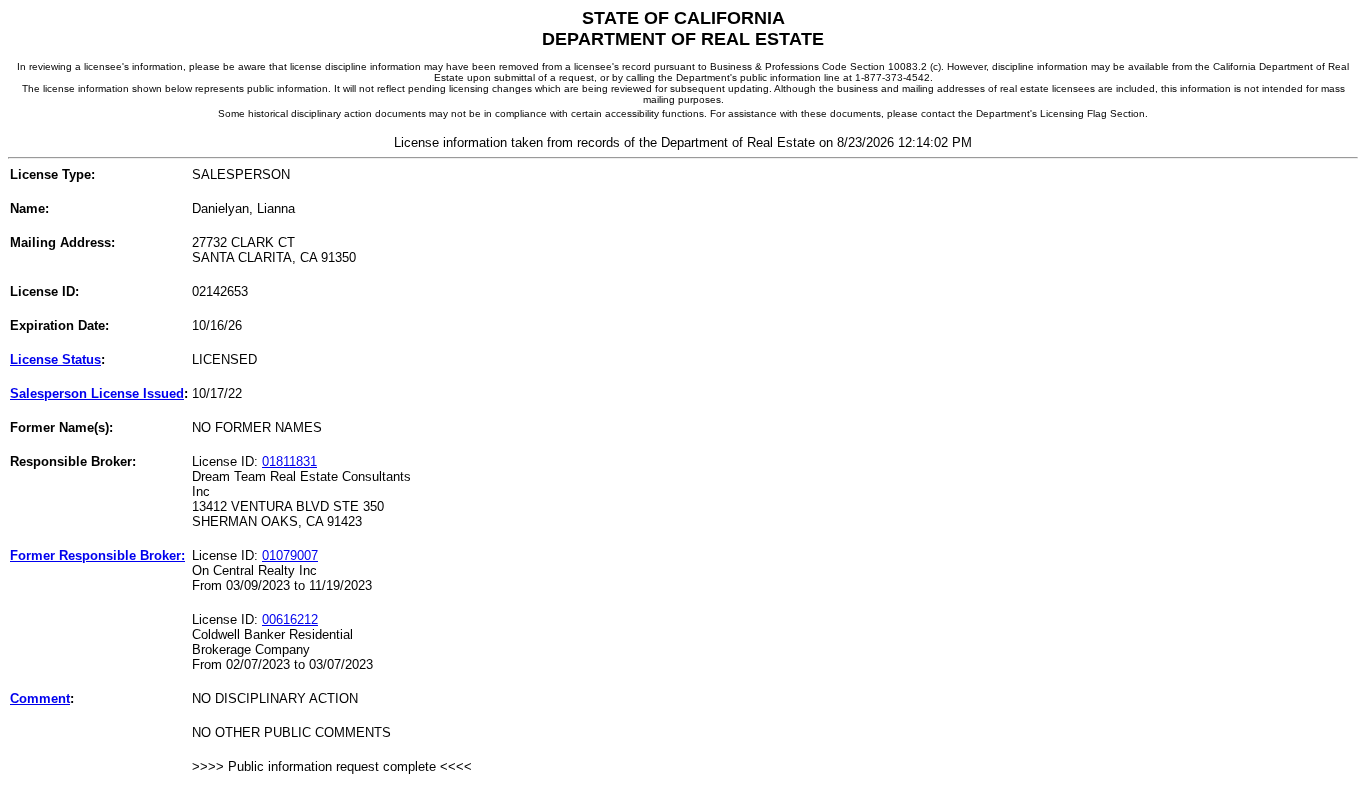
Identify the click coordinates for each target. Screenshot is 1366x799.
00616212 (290, 619)
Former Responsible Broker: (97, 555)
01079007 (290, 555)
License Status (55, 359)
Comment (40, 698)
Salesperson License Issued (97, 393)
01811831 (289, 461)
